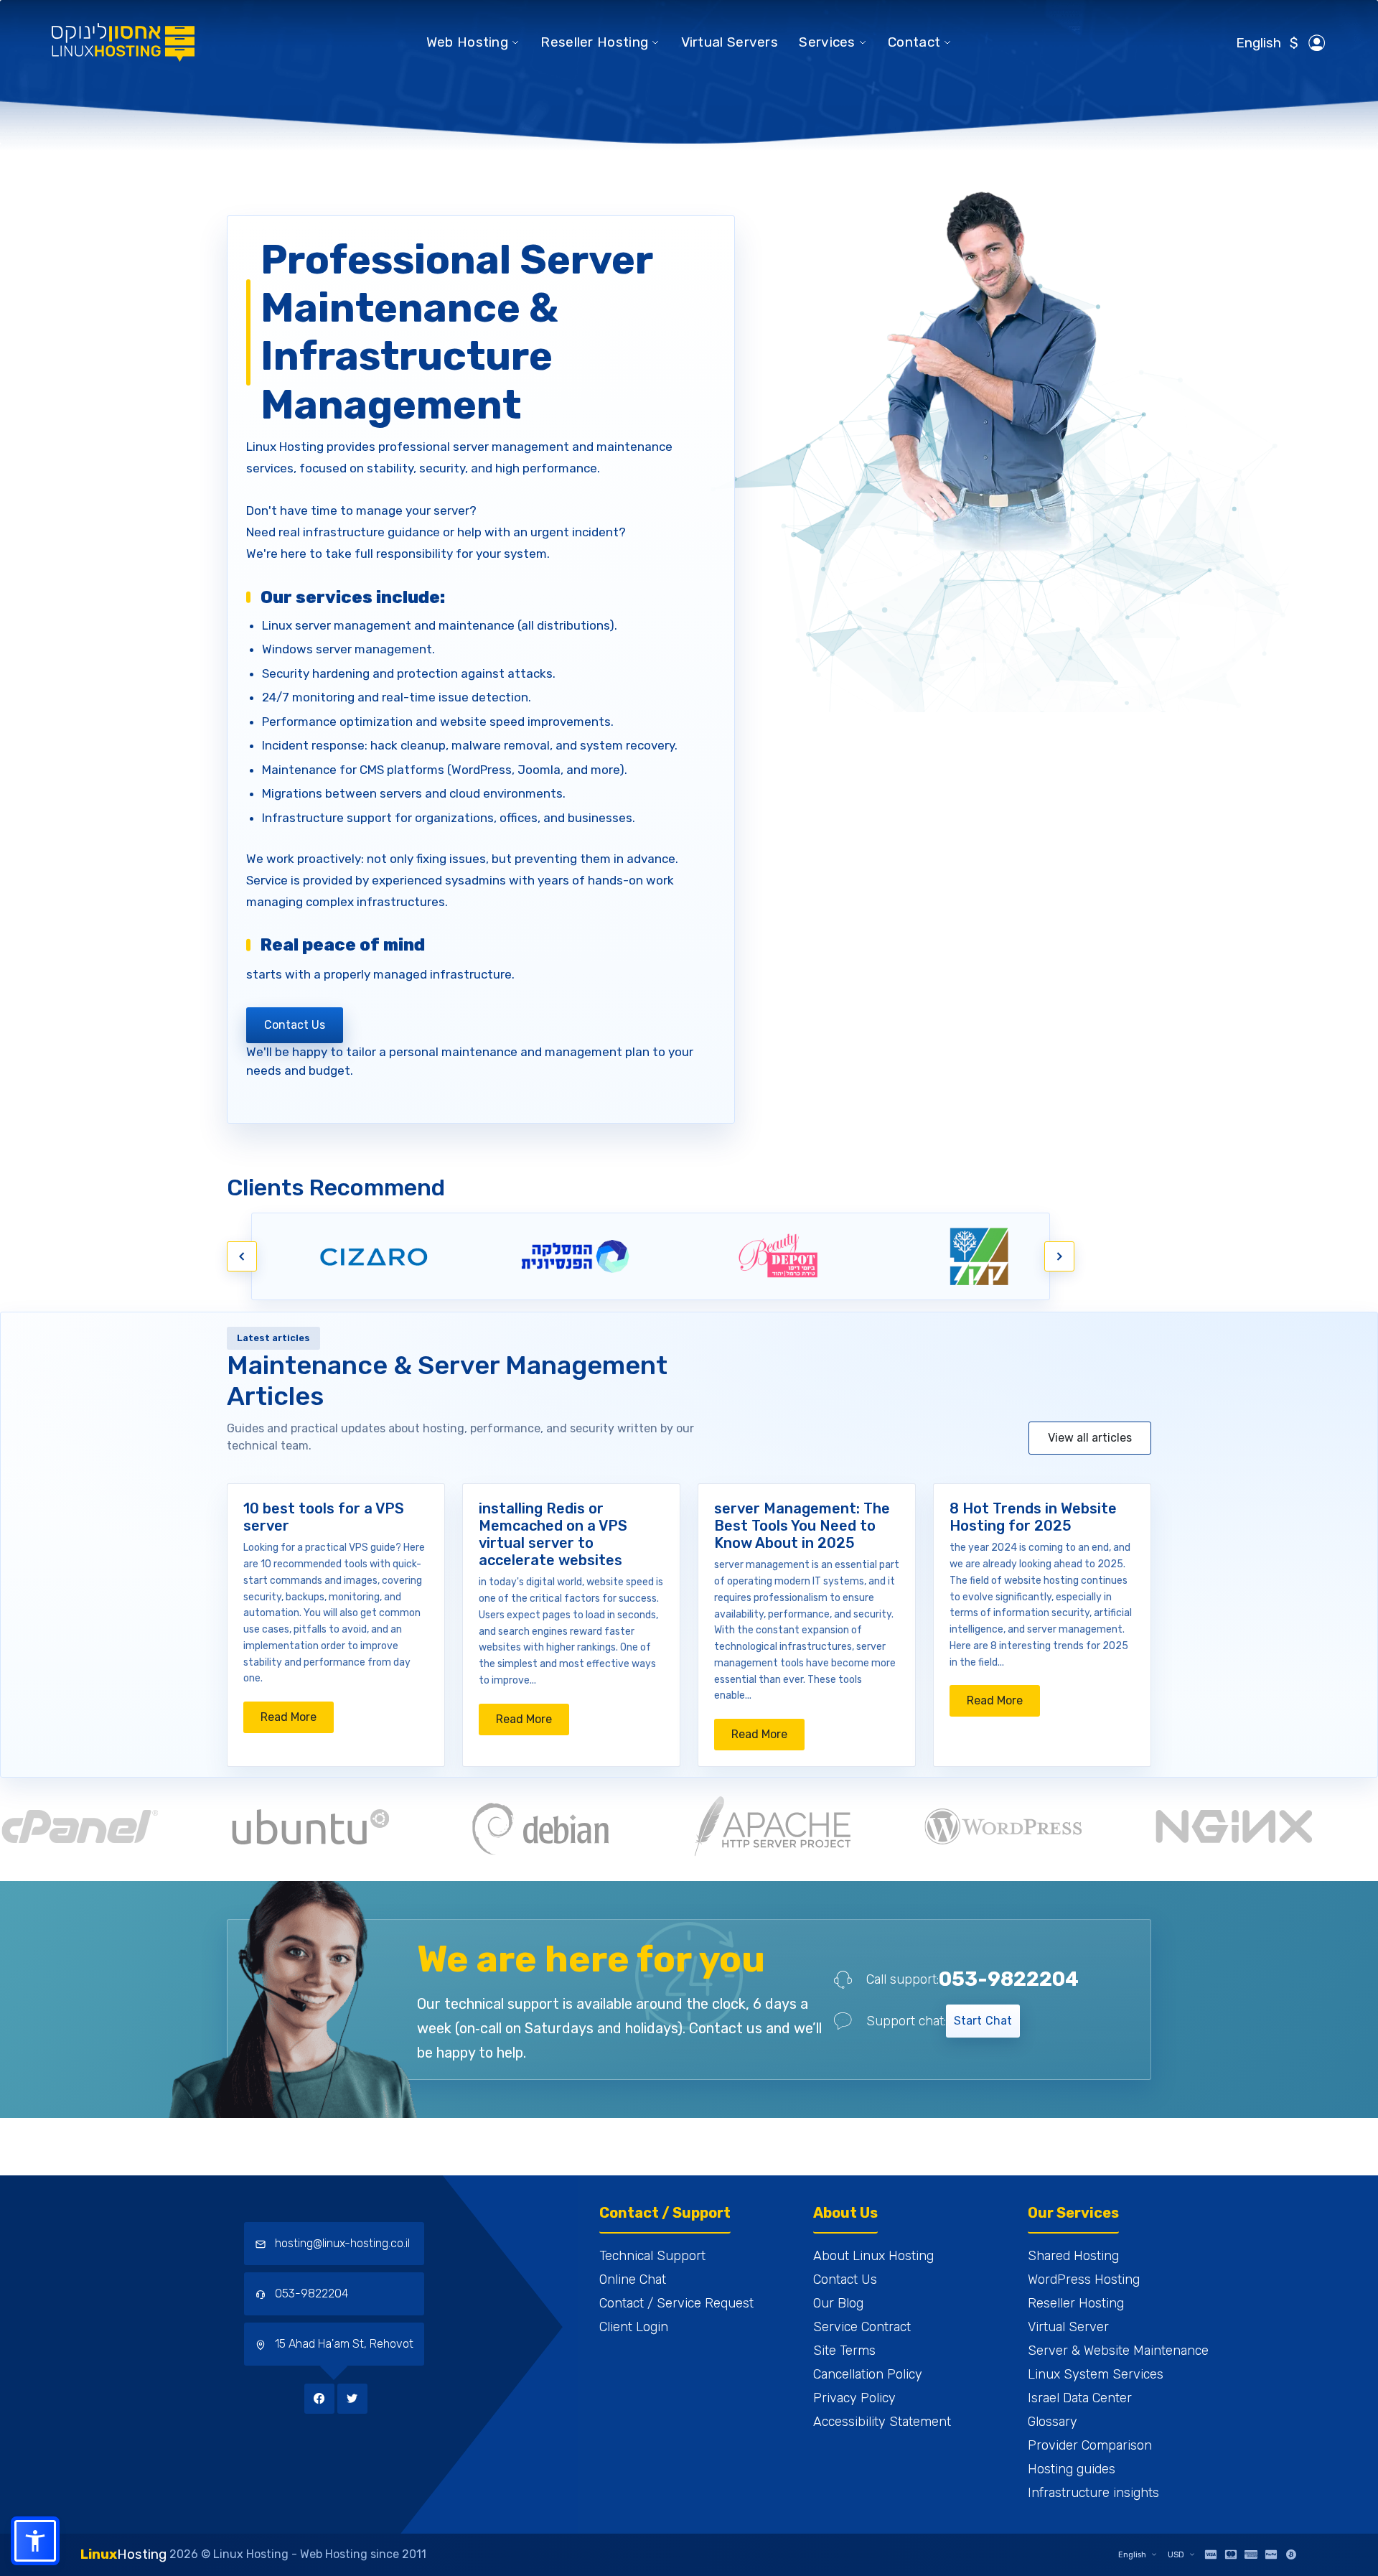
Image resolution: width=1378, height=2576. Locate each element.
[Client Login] (1317, 43)
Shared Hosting (1073, 2256)
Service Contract (862, 2327)
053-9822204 (1009, 1979)
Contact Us (295, 1025)
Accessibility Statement (882, 2422)
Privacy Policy (854, 2398)
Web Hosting (467, 42)
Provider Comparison (1090, 2445)
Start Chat (983, 2021)
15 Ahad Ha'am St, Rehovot (343, 2344)
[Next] (1059, 1256)
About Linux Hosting (873, 2256)
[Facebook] (321, 2398)
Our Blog (838, 2303)
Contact (914, 42)
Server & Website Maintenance (1118, 2351)
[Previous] (242, 1256)
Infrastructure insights (1093, 2493)
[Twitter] (352, 2398)
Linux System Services (1096, 2374)
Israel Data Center (1080, 2398)
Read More (297, 1721)
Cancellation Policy (868, 2374)
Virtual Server (1068, 2327)
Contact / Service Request (676, 2303)
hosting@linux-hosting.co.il (342, 2243)
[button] (35, 2541)
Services (827, 42)
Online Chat (633, 2279)
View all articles (1090, 1438)
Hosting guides (1072, 2469)
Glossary (1053, 2422)
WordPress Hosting (1084, 2279)
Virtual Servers (730, 42)
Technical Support (652, 2256)
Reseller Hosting (594, 42)
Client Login (634, 2327)
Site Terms (844, 2351)
